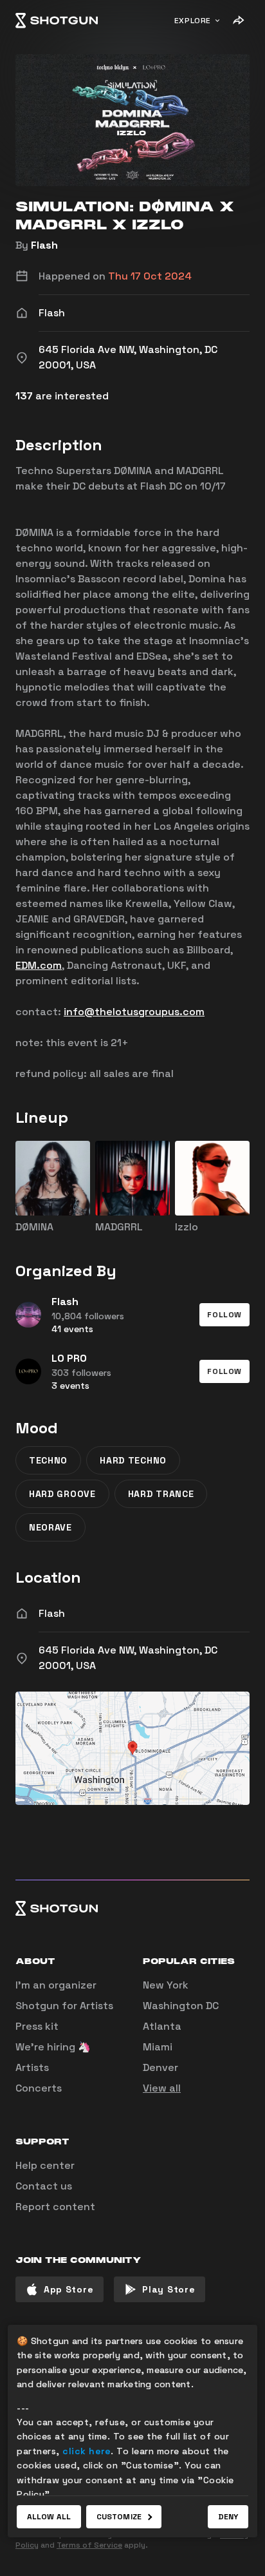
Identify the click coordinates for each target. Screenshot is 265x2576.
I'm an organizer (56, 1985)
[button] (224, 1315)
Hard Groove (62, 1494)
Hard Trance (161, 1494)
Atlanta (162, 2026)
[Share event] (238, 21)
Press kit (37, 2026)
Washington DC (181, 2006)
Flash (44, 245)
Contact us (44, 2186)
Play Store (169, 2289)
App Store (69, 2289)
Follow (224, 1315)
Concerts (39, 2088)
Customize (119, 2517)
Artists (32, 2067)
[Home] (57, 21)
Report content (55, 2207)
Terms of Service (89, 2545)
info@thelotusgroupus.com (134, 1012)
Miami (158, 2047)
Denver (160, 2067)
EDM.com (39, 965)
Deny (228, 2517)
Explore (193, 21)
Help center (45, 2165)
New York (166, 1985)
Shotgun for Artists (64, 2006)
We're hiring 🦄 (53, 2047)
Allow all (49, 2517)
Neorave (50, 1527)
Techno (48, 1460)
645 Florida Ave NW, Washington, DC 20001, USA (128, 1658)
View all (162, 2088)
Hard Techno (133, 1460)
